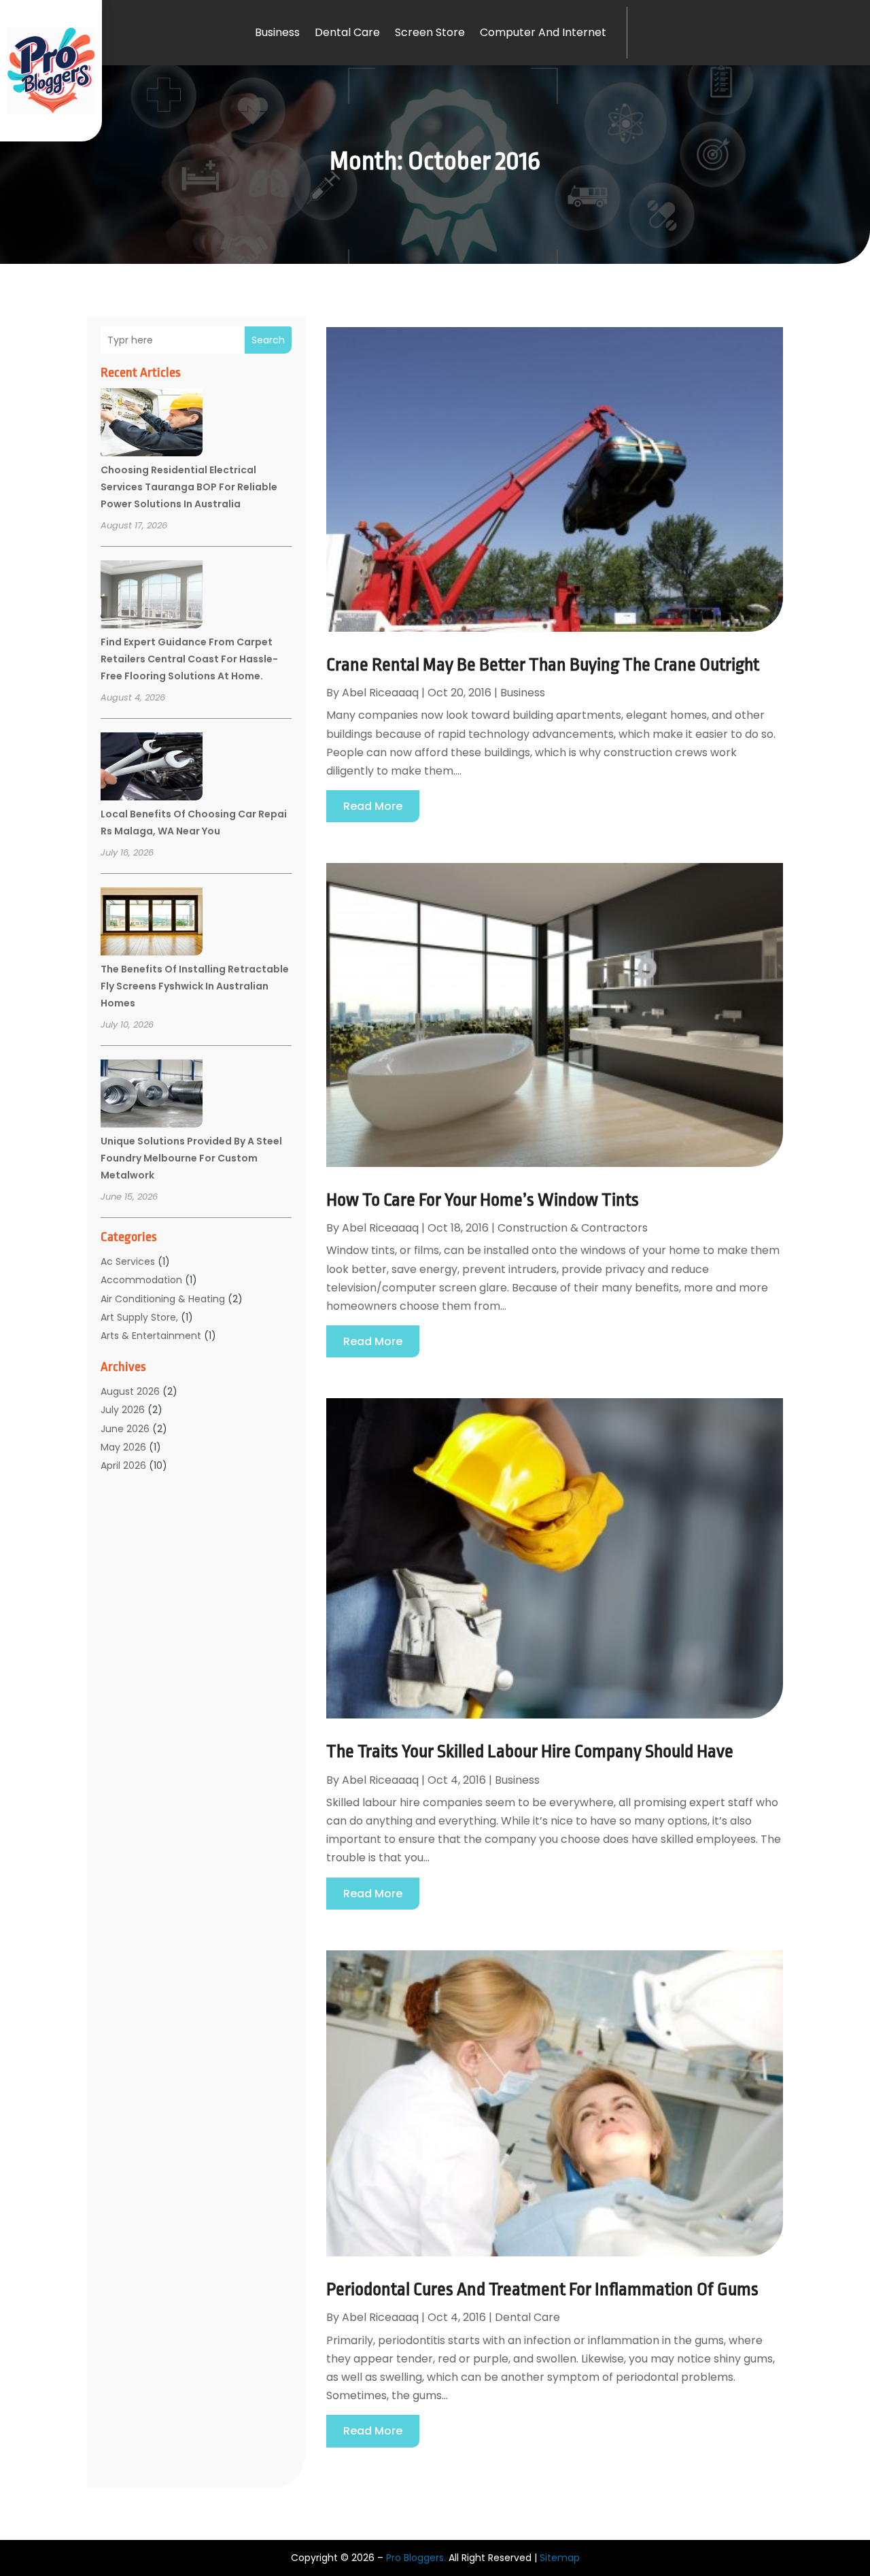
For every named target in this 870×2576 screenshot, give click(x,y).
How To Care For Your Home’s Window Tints (483, 1200)
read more (373, 806)
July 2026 (123, 1410)
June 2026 (125, 1429)
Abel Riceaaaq (380, 693)
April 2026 (123, 1465)
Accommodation (141, 1280)
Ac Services (128, 1261)
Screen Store (430, 32)
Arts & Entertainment (151, 1336)
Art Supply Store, (139, 1317)
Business (277, 32)
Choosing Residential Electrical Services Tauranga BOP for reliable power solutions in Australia (189, 487)
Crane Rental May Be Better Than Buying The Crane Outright (543, 664)
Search (268, 340)
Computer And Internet (543, 32)
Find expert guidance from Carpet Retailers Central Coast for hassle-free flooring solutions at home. (189, 659)
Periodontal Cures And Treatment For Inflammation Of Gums (542, 2289)
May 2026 (123, 1447)
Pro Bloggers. (416, 2558)
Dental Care (347, 32)
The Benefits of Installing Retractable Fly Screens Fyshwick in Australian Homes (195, 986)
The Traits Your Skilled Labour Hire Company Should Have (530, 1751)
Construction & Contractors (573, 1228)
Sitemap (560, 2558)
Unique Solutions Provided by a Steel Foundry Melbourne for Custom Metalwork (191, 1158)
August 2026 (130, 1391)
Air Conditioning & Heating (163, 1299)
